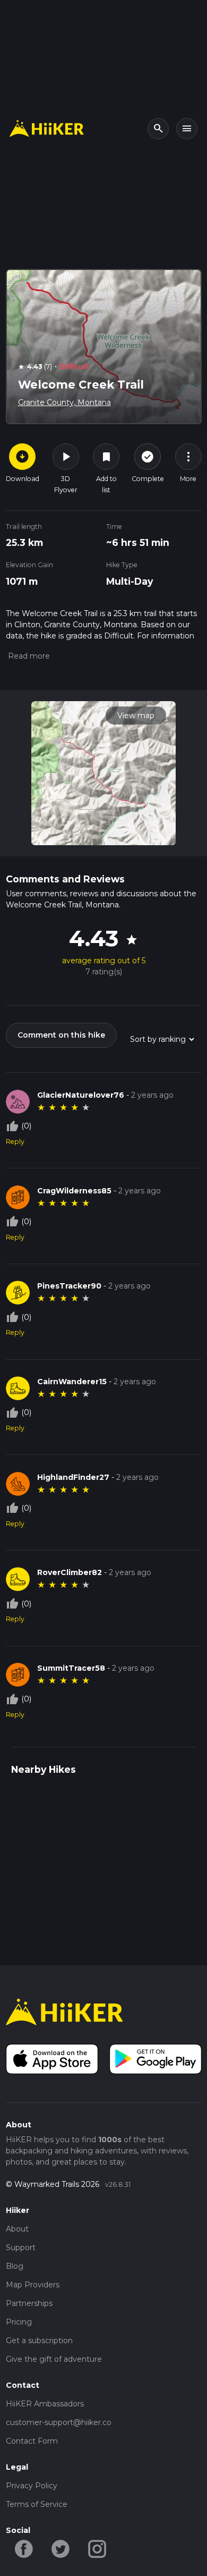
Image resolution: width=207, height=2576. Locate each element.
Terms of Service (37, 2504)
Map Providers (33, 2285)
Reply (15, 1142)
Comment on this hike (61, 1035)
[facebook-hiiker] (24, 2548)
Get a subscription (39, 2341)
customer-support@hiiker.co (59, 2422)
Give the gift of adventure (54, 2359)
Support (21, 2247)
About (17, 2229)
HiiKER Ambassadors (45, 2404)
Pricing (19, 2322)
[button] (28, 656)
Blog (15, 2266)
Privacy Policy (32, 2486)
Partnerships (29, 2303)
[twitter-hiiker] (61, 2548)
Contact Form (32, 2441)
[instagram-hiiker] (97, 2548)
